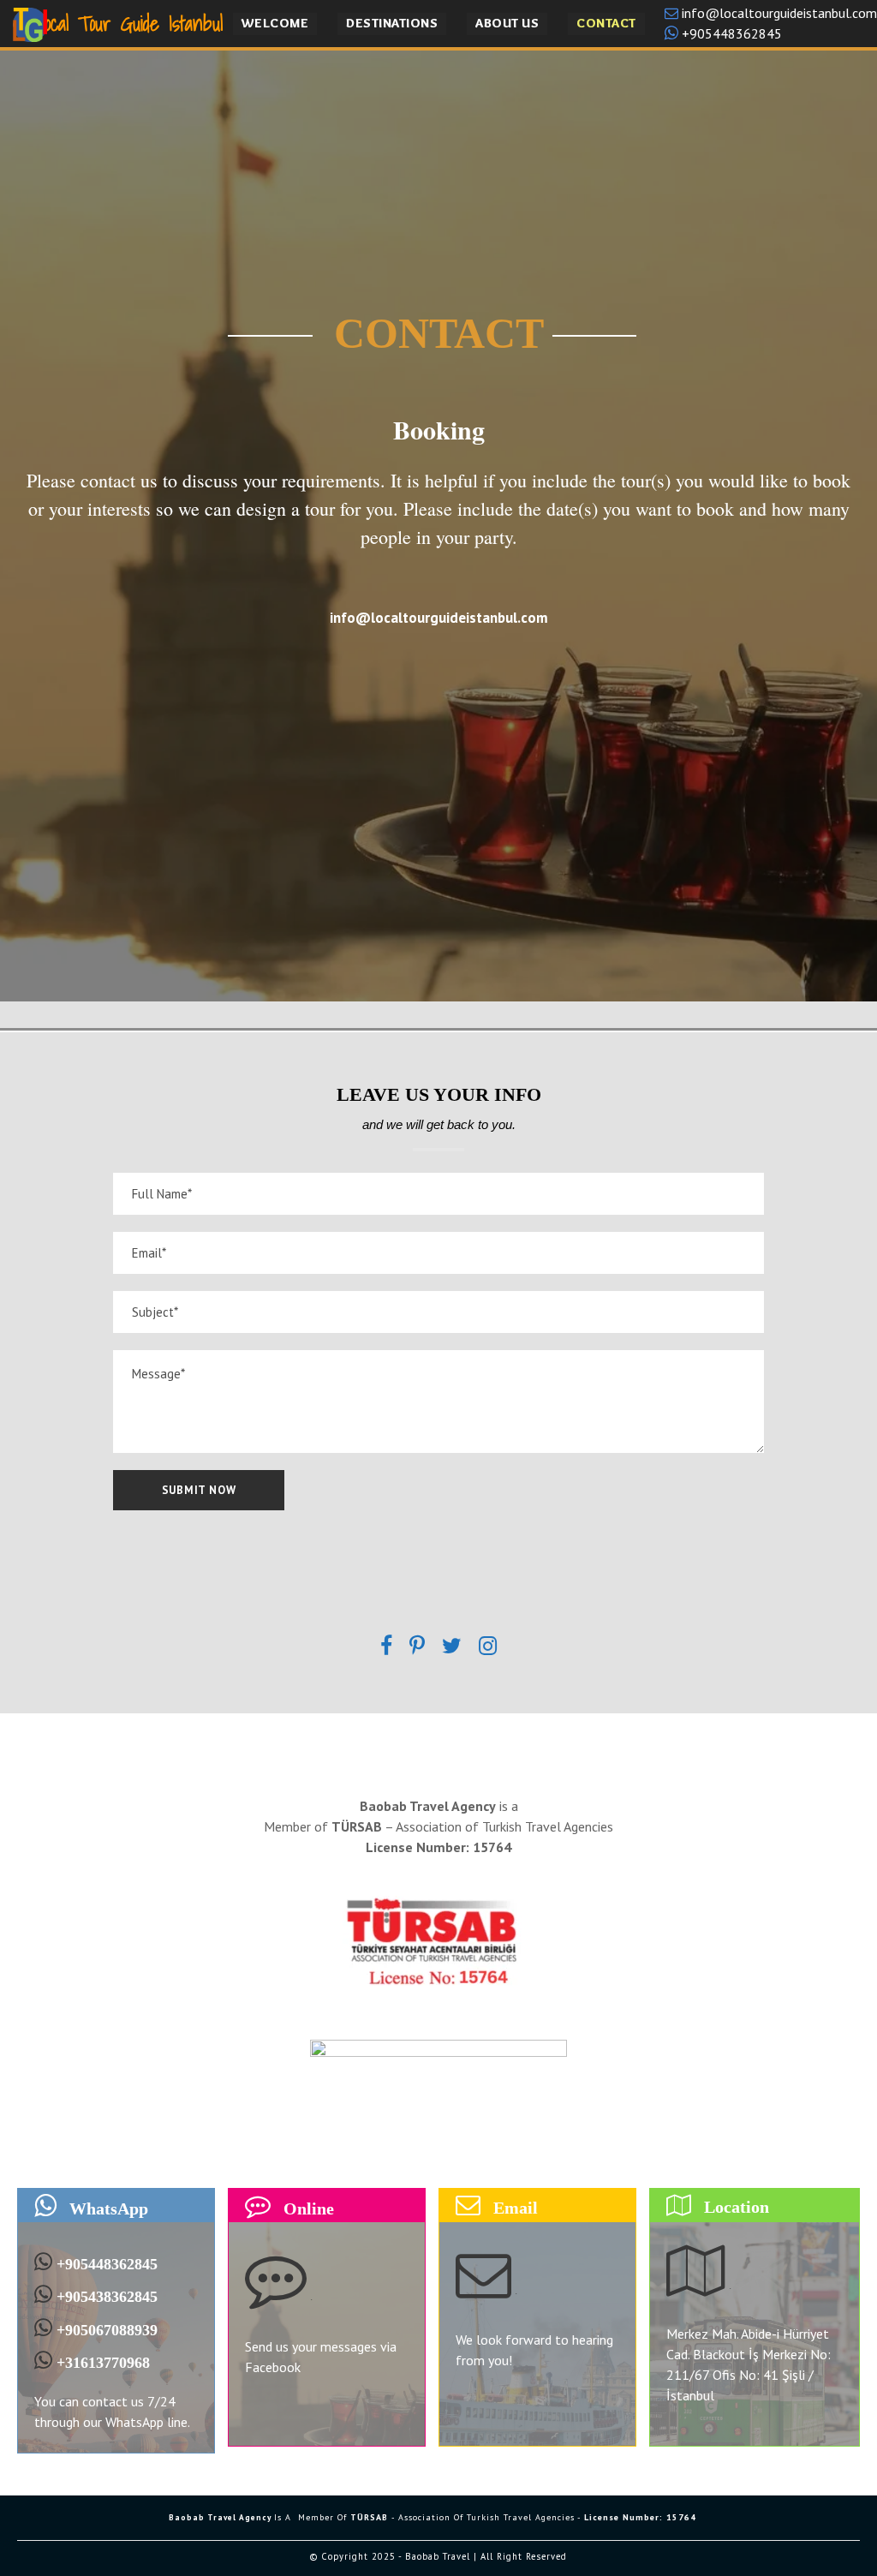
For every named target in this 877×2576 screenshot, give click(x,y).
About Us (507, 23)
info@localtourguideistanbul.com (778, 13)
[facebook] (386, 1647)
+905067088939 (107, 2329)
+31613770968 (103, 2363)
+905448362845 (730, 33)
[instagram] (488, 1647)
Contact (606, 23)
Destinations (392, 23)
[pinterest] (417, 1647)
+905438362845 (107, 2297)
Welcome (275, 23)
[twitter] (452, 1647)
